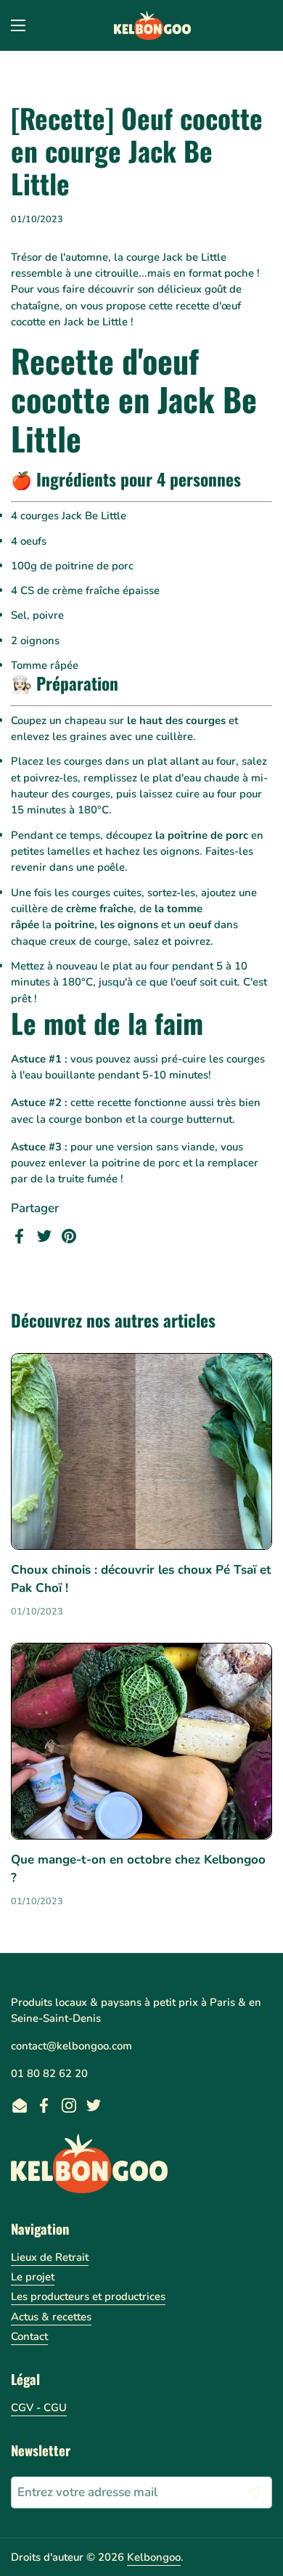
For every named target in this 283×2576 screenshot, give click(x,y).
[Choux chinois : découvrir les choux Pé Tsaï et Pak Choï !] (141, 1451)
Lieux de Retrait (50, 2257)
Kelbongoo (154, 2557)
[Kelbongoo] (153, 25)
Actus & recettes (51, 2317)
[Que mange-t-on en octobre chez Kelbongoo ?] (141, 1741)
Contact (29, 2336)
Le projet (33, 2277)
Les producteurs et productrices (88, 2296)
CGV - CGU (39, 2408)
